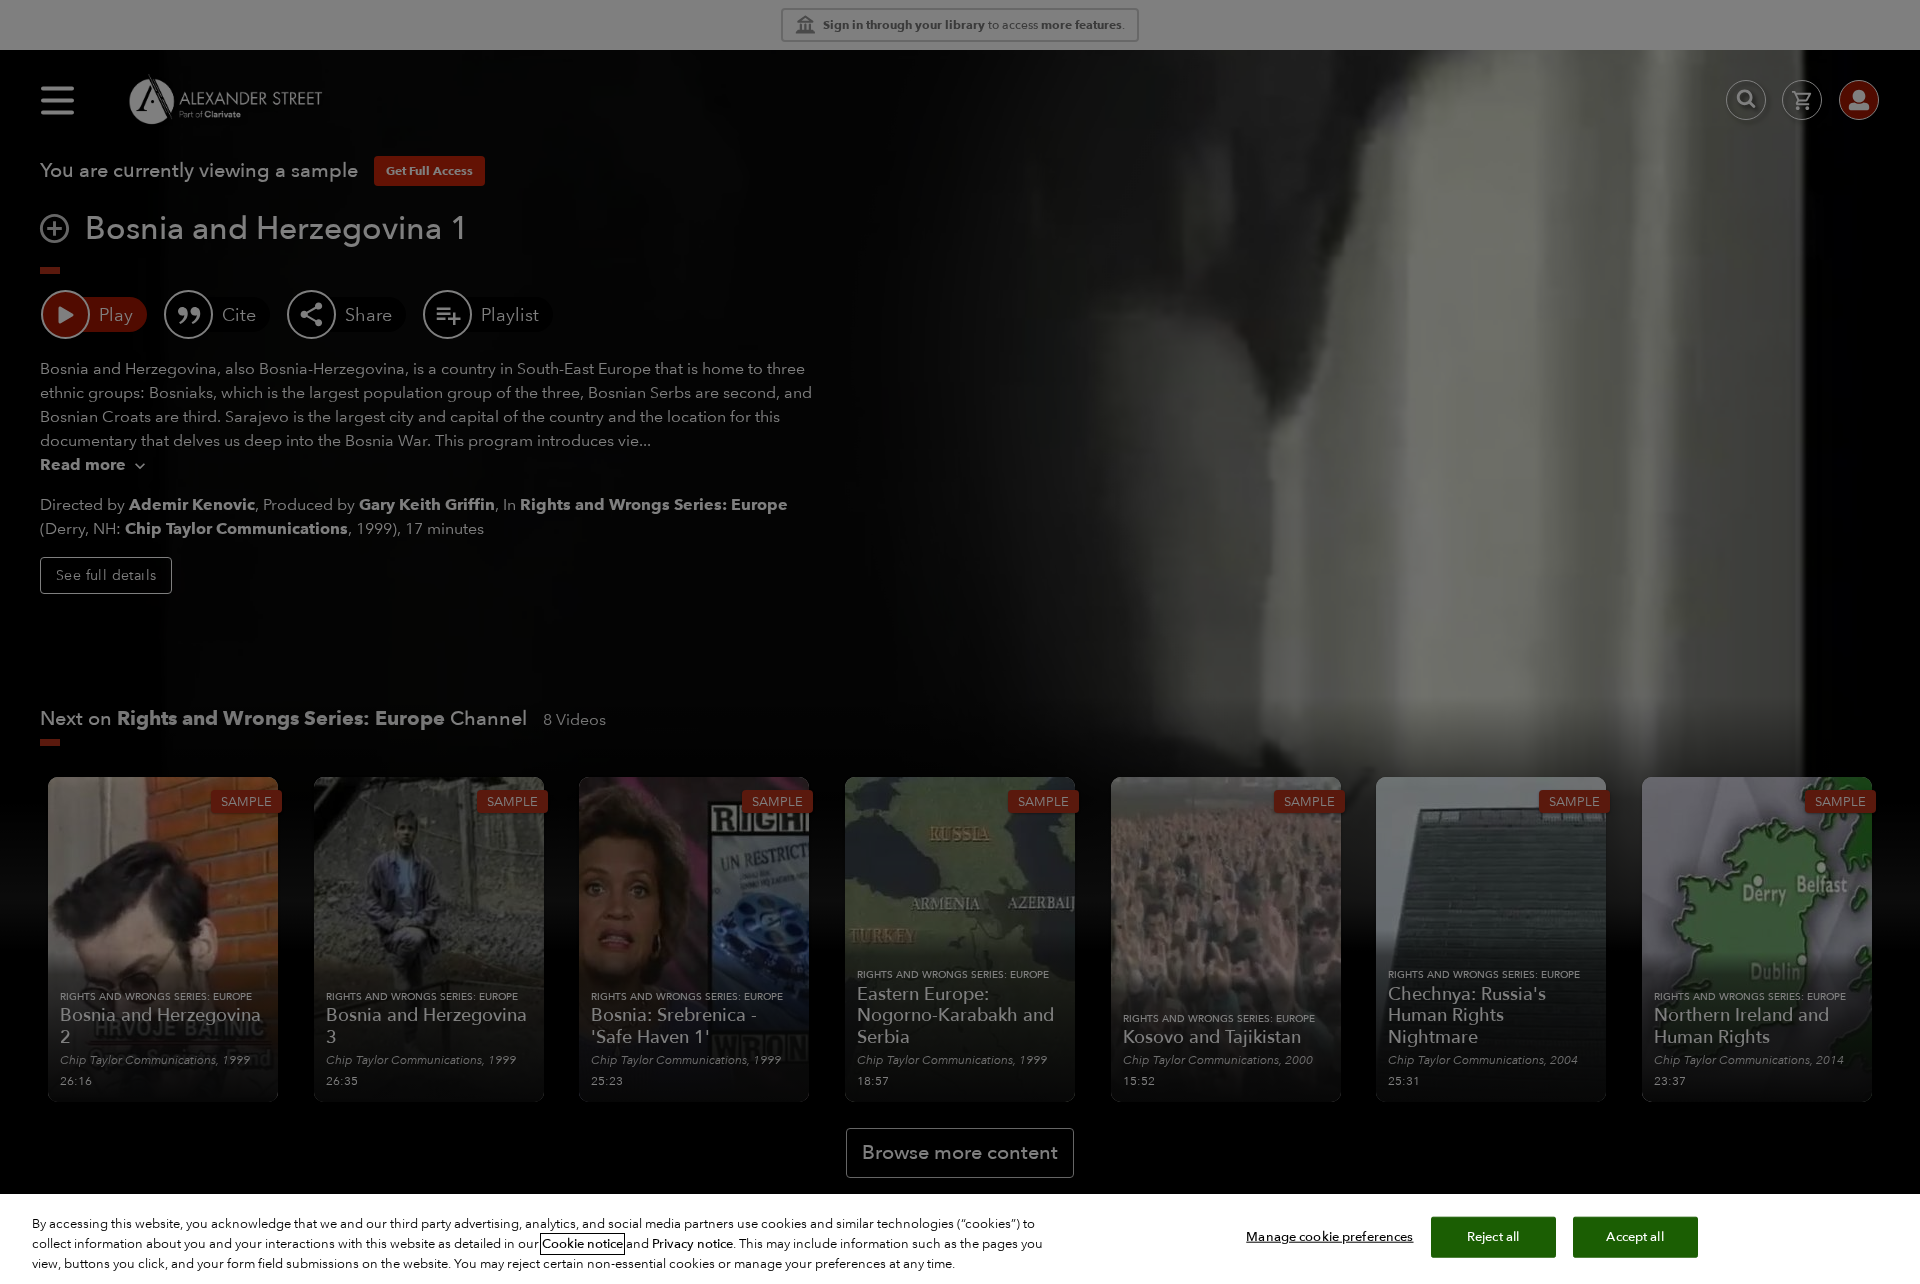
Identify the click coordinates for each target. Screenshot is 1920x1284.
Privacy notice (692, 1244)
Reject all (1493, 1237)
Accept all (1634, 1237)
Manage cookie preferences (1329, 1237)
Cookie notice (582, 1244)
